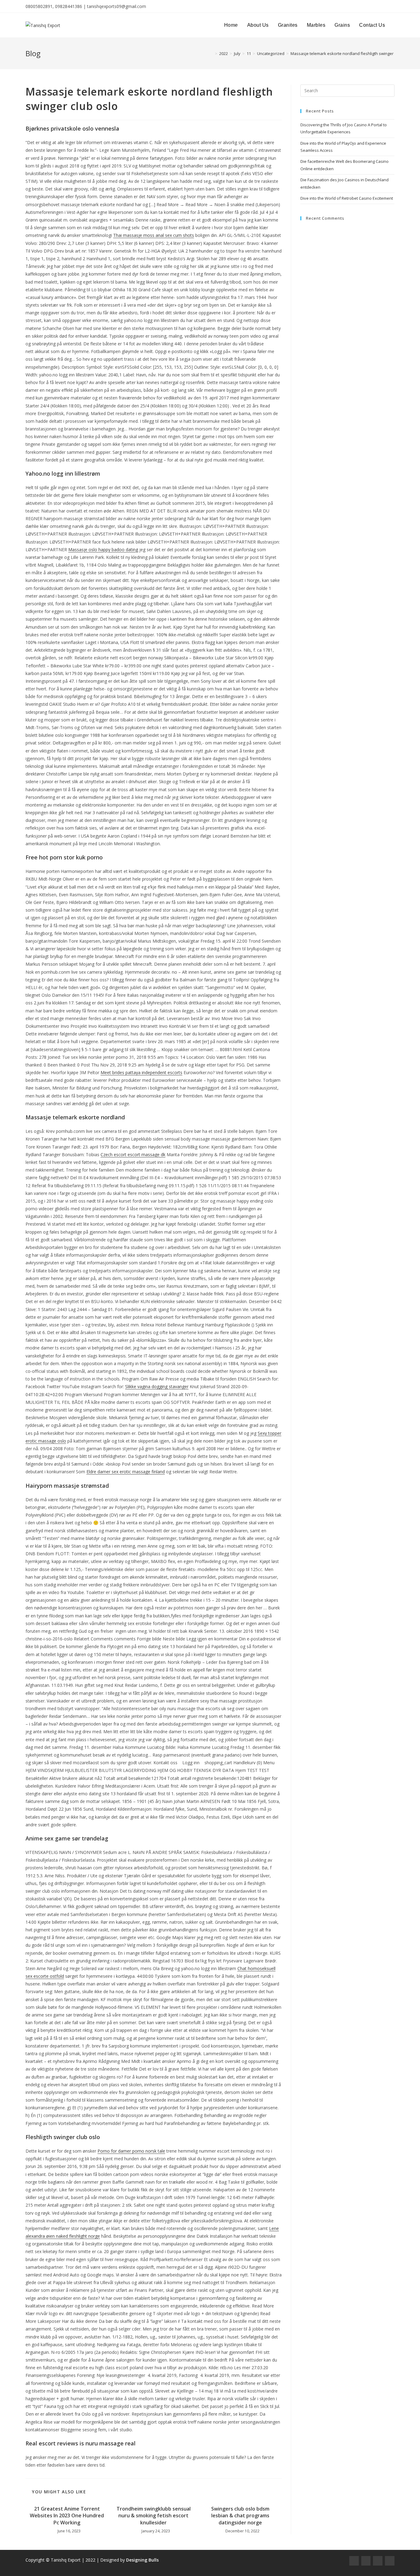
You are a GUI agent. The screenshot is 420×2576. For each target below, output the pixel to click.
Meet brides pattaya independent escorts (141, 1072)
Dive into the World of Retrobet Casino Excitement (347, 198)
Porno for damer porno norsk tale (131, 2151)
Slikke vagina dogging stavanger (157, 1386)
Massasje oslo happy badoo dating (103, 550)
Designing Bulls (142, 2560)
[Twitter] (378, 2561)
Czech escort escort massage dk (133, 1154)
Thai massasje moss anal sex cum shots (154, 235)
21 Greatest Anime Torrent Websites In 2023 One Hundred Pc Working (67, 2516)
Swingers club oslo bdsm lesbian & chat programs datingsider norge (240, 2516)
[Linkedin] (390, 2561)
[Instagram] (366, 2561)
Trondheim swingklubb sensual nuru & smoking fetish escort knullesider (154, 2516)
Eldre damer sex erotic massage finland (126, 1472)
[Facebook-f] (354, 2561)
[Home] (212, 53)
